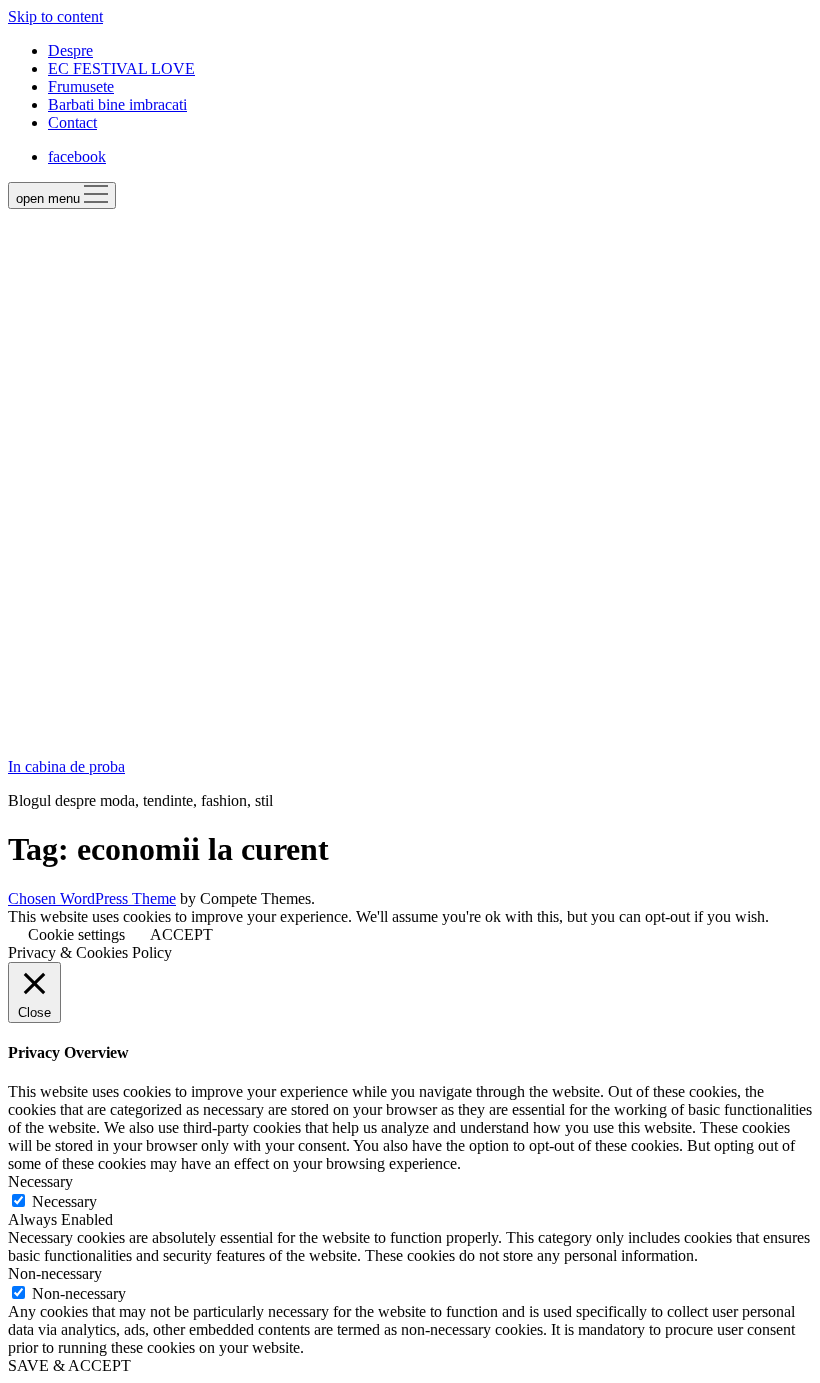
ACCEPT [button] (181, 934)
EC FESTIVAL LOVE (121, 68)
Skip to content (55, 16)
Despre (70, 50)
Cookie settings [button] (76, 934)
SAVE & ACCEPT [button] (69, 1365)
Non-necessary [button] (55, 1273)
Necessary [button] (40, 1181)
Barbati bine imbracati (117, 104)
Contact (72, 122)
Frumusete (81, 86)
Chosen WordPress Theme (92, 898)
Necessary (64, 1201)
